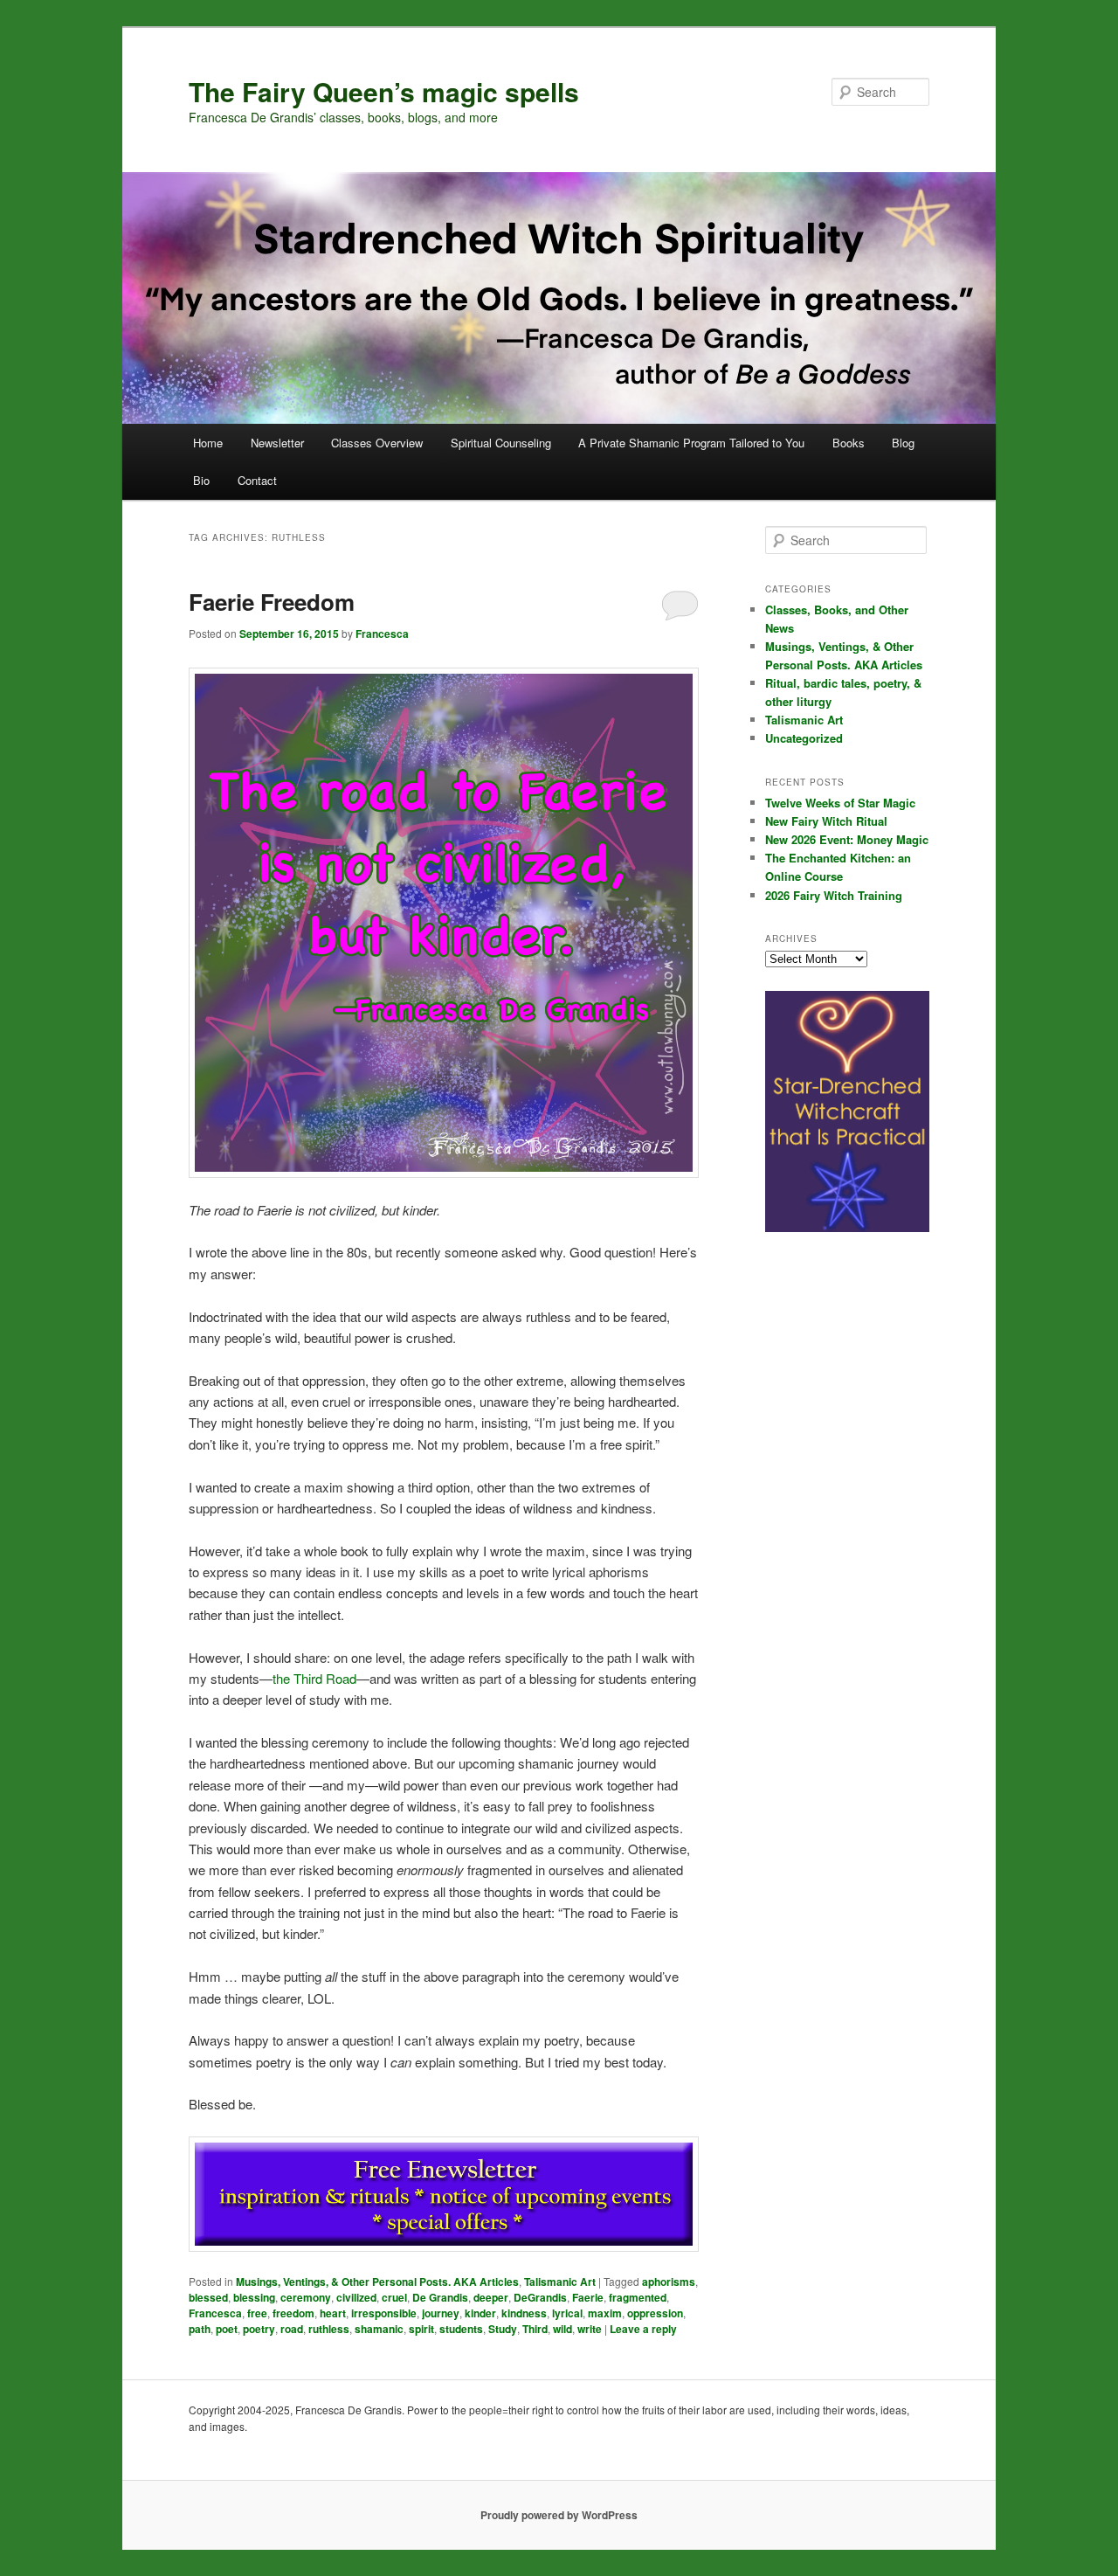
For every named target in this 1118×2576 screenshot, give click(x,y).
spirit (421, 2329)
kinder (480, 2313)
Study (503, 2329)
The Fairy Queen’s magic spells (384, 91)
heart (333, 2313)
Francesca (382, 634)
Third (535, 2329)
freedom (293, 2313)
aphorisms (669, 2282)
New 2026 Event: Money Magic (847, 839)
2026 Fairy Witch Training (834, 895)
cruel (394, 2297)
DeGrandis (540, 2297)
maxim (605, 2313)
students (461, 2329)
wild (562, 2329)
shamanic (379, 2329)
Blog (903, 443)
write (590, 2329)
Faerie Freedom (272, 602)
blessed (208, 2297)
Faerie (588, 2297)
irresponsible (384, 2313)
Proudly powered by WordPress (559, 2515)
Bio (201, 480)
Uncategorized (804, 738)
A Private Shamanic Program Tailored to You (691, 443)
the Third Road (314, 1678)
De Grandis (440, 2297)
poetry (259, 2329)
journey (441, 2313)
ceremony (306, 2297)
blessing (254, 2297)
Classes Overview (377, 443)
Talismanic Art (560, 2282)
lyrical (567, 2313)
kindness (524, 2313)
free (257, 2313)
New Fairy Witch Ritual (826, 821)
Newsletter (277, 443)
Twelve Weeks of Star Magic (840, 803)
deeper (491, 2297)
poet (227, 2329)
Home (208, 443)
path (200, 2329)
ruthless (329, 2329)
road (292, 2329)
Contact (257, 480)
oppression (655, 2313)
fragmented (638, 2297)
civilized (356, 2297)
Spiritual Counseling (501, 443)
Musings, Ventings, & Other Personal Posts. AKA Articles (377, 2282)
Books (849, 443)
